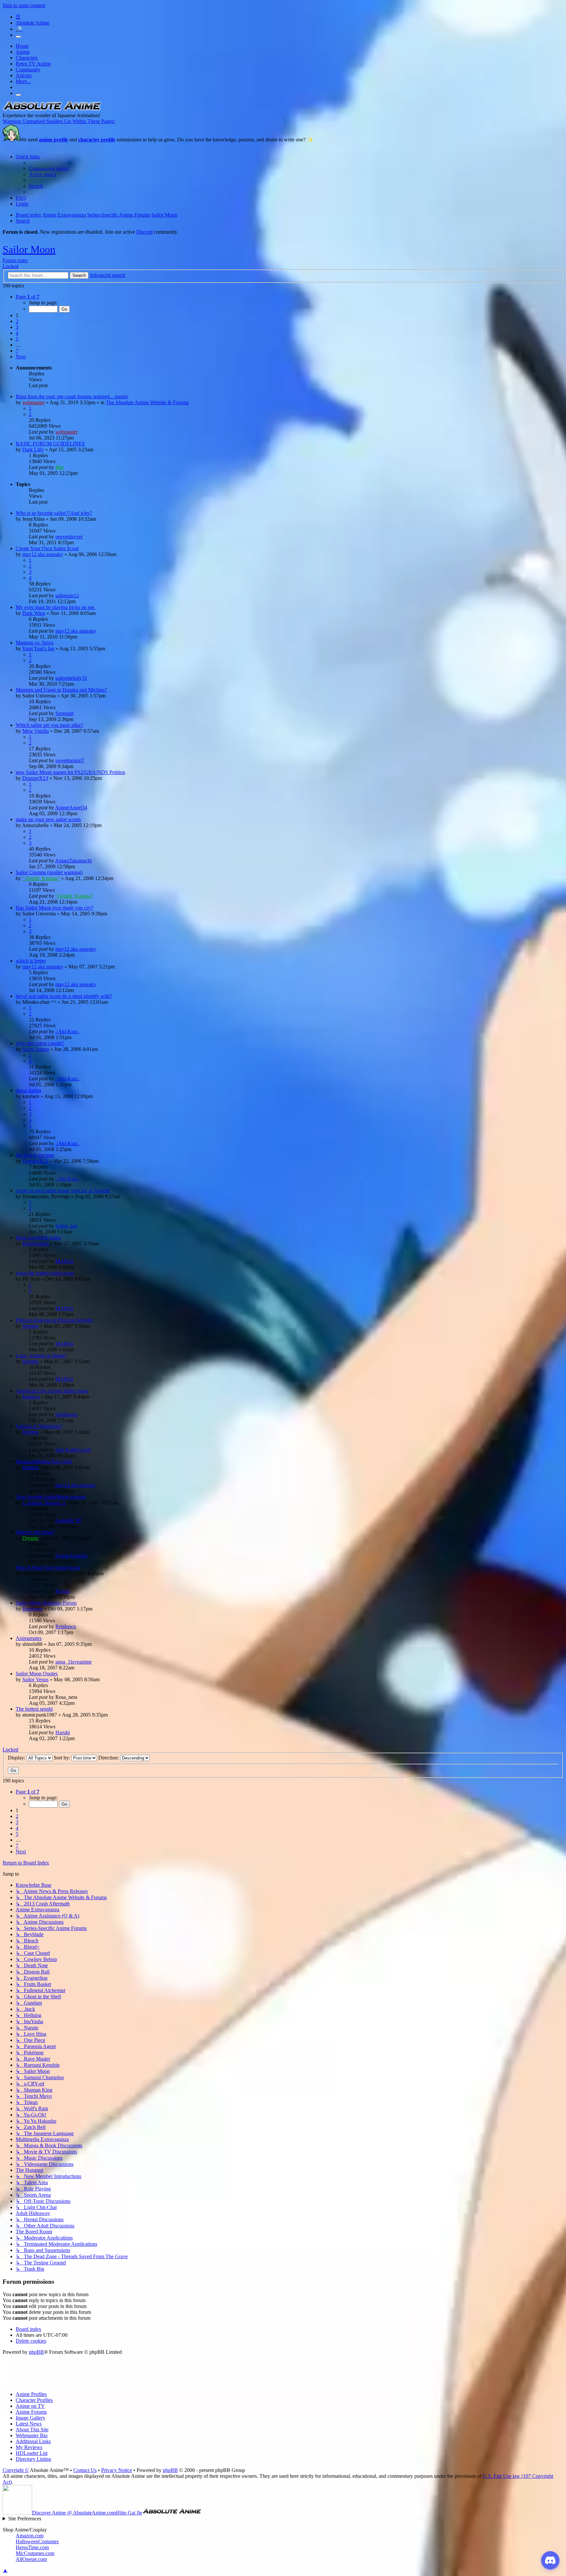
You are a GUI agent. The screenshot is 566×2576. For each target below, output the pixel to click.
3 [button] (17, 327)
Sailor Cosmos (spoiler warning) (49, 872)
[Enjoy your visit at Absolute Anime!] (52, 109)
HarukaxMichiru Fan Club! (44, 1461)
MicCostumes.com (35, 2553)
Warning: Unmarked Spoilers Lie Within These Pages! (59, 121)
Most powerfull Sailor (38, 1238)
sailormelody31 (71, 678)
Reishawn (33, 1609)
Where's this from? (35, 1532)
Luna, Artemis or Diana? (41, 1355)
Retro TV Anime (33, 64)
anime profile (54, 140)
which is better (31, 961)
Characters (27, 58)
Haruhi (63, 1591)
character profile (97, 140)
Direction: (109, 1758)
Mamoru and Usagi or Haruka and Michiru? (61, 690)
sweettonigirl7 (70, 760)
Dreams (30, 1538)
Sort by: (63, 1758)
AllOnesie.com (31, 2559)
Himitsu (30, 1326)
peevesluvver (69, 537)
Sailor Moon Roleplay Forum (46, 1603)
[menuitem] (49, 168)
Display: (17, 1758)
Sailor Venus (35, 1679)
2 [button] (17, 321)
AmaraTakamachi (73, 861)
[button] (28, 297)
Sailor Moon (29, 249)
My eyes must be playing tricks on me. (56, 607)
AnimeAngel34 (71, 808)
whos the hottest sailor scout (45, 1273)
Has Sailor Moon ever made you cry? (54, 908)
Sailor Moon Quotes (37, 1674)
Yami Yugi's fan (38, 649)
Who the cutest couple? (40, 1043)
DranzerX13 (35, 778)
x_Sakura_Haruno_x (44, 1503)
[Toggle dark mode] (18, 37)
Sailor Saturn (36, 1049)
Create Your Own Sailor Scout (47, 548)
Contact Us (85, 2470)
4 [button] (17, 333)
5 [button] (17, 339)
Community (28, 70)
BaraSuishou (36, 1243)
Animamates (29, 1638)
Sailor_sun (66, 1226)
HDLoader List (32, 2453)
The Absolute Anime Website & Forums (147, 402)
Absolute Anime (33, 23)
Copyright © (16, 2470)
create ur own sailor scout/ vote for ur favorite (63, 1190)
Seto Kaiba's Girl (73, 1450)
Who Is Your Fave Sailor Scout (48, 1567)
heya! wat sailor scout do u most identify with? (64, 996)
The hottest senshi (34, 1709)
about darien (28, 1090)
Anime (23, 52)
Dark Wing (34, 613)
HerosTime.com (32, 2547)
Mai (59, 467)
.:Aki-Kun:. (67, 1031)
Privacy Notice (117, 2470)
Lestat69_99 (68, 1520)
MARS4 (64, 1261)
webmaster (33, 402)
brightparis (66, 1414)
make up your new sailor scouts (48, 819)
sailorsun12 (67, 595)
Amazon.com (30, 2536)
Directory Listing (33, 2459)
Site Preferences (25, 2519)
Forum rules (15, 260)
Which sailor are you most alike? (49, 725)
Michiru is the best (35, 1155)
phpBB (36, 2352)
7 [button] (17, 351)
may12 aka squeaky (43, 554)
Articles (24, 75)
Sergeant (64, 713)
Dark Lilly (33, 450)
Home (22, 46)
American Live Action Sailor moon (52, 1391)
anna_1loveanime (74, 1662)
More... (23, 81)
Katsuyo (31, 1397)
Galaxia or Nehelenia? (39, 1426)
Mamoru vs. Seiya (35, 643)
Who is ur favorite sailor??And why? (54, 513)
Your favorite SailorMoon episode (51, 1497)
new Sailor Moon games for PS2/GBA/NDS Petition (70, 772)
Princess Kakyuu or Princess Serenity (54, 1320)
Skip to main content (24, 5)
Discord (144, 232)
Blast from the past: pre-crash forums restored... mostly (72, 396)
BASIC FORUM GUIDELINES (50, 444)
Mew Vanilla (36, 731)
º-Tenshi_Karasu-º (41, 878)
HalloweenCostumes (37, 2541)
